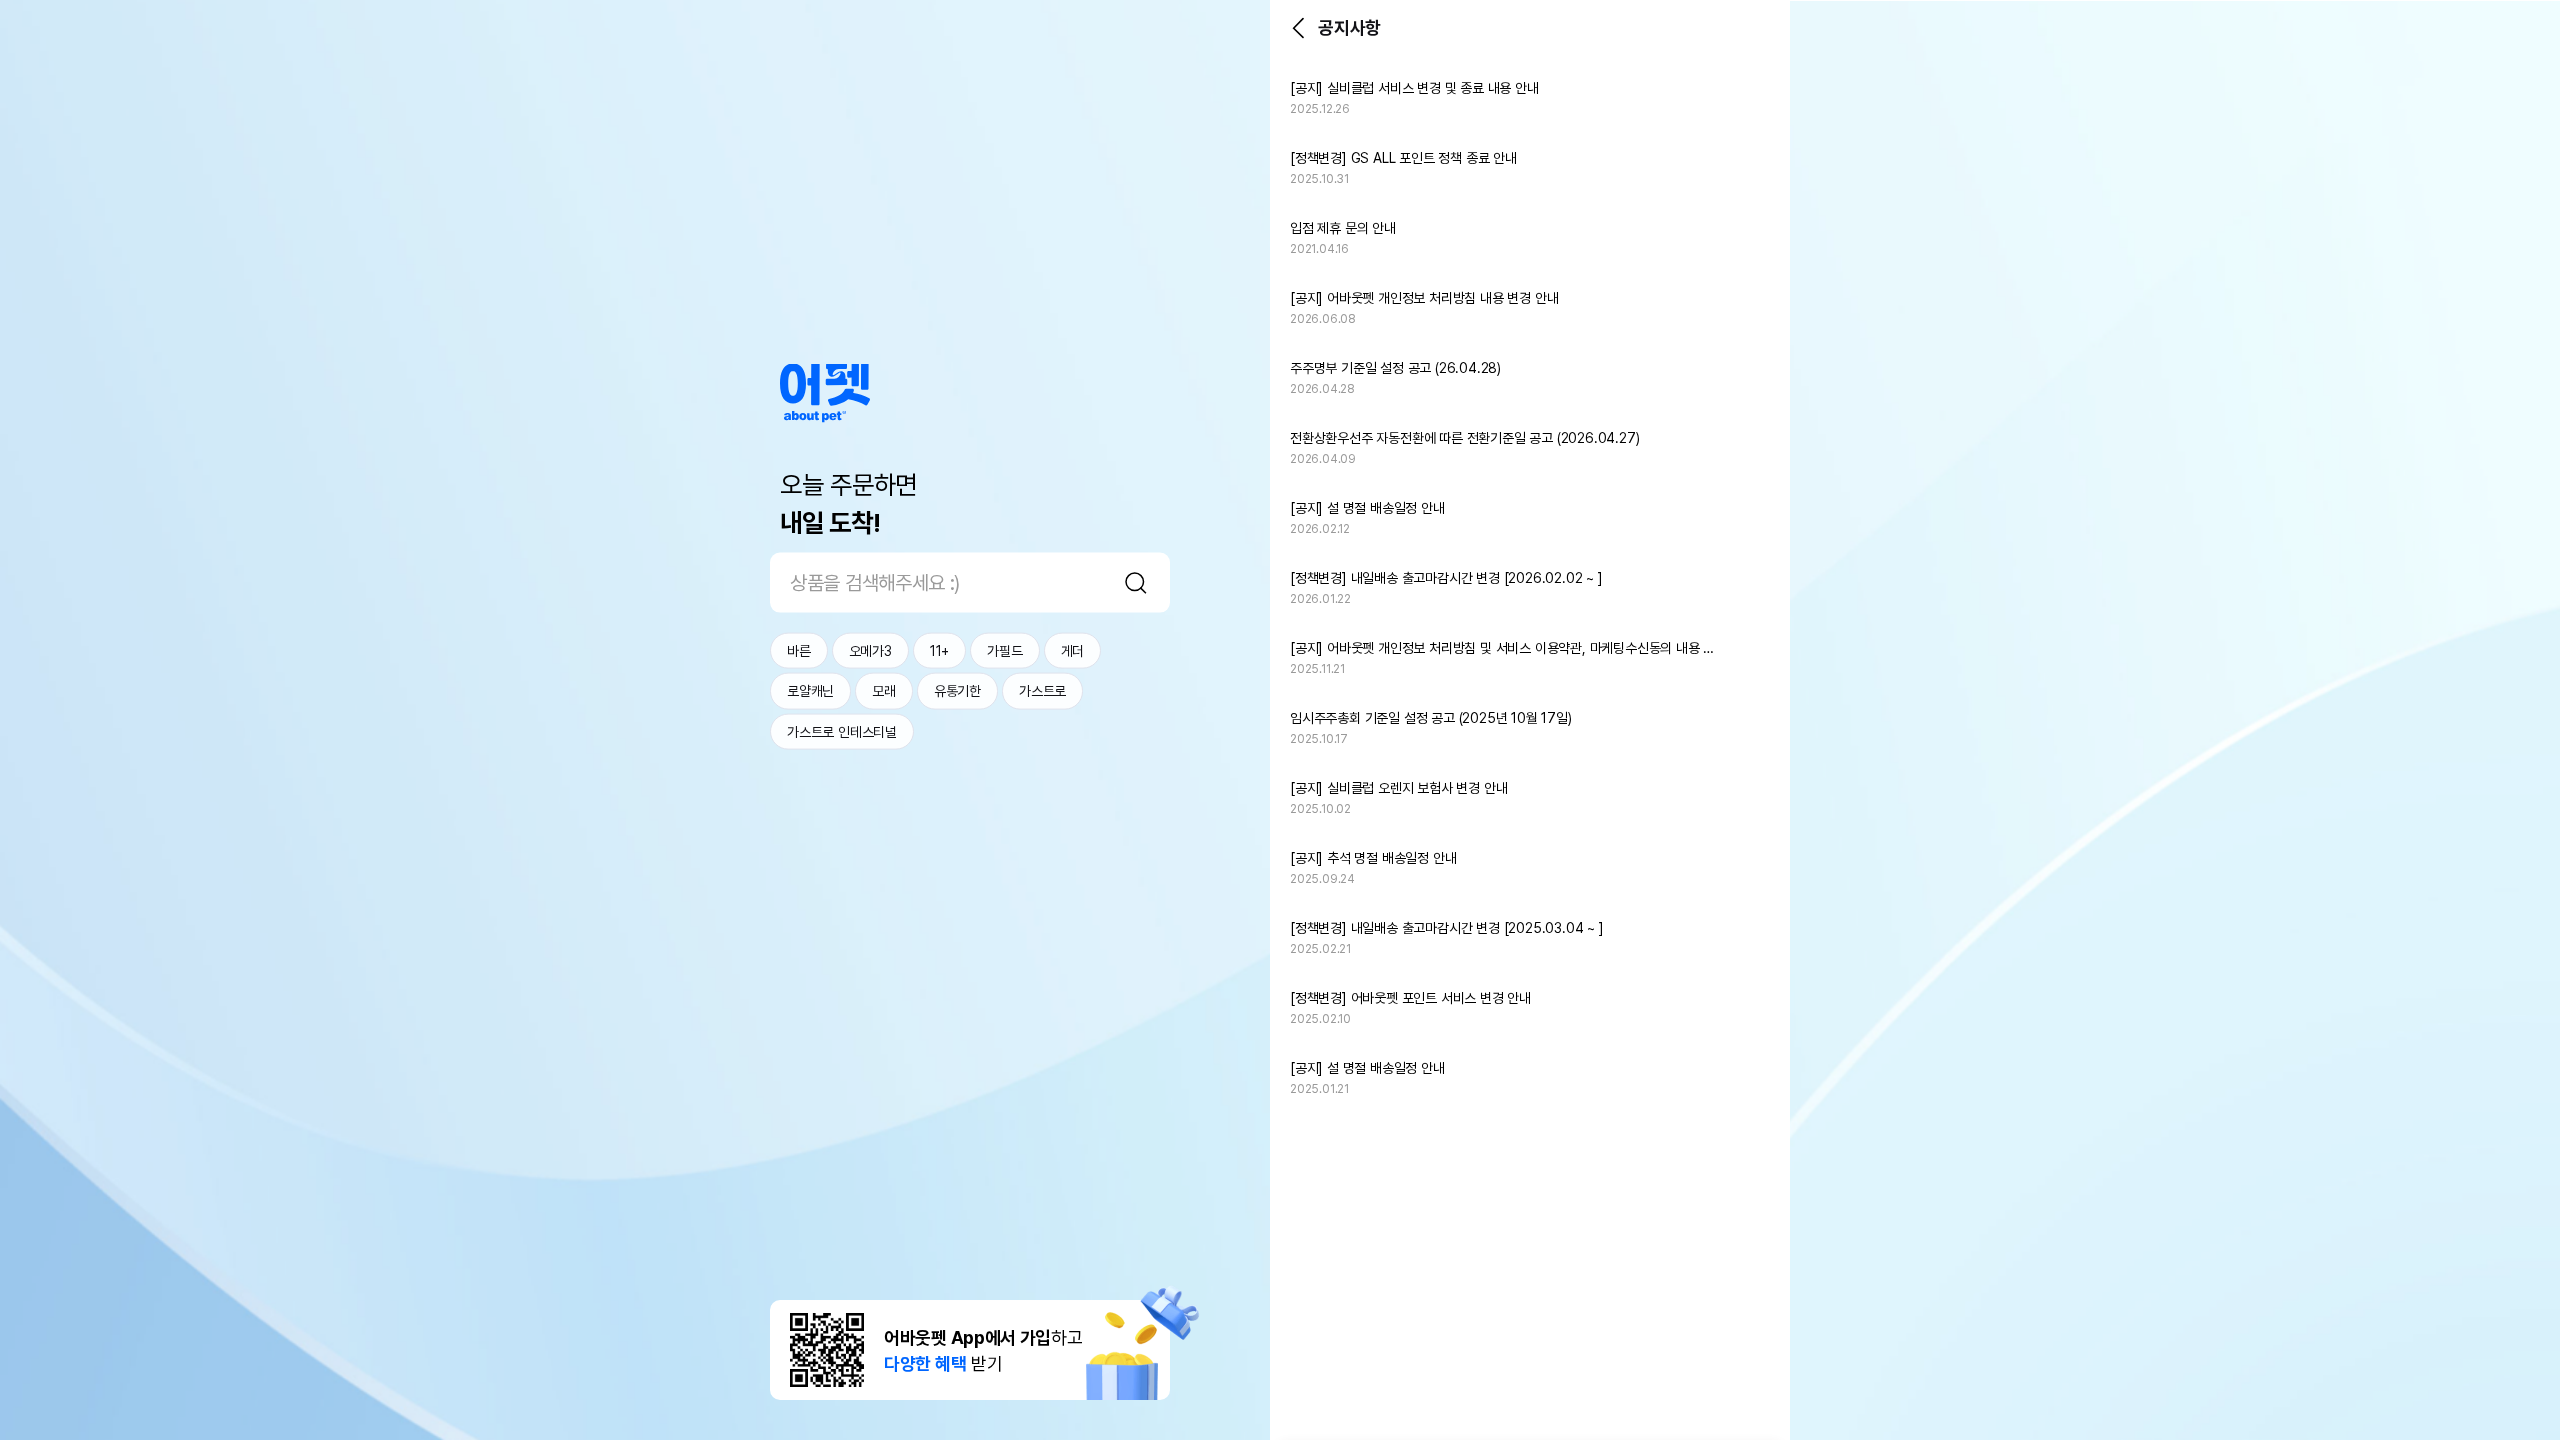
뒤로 (1298, 28)
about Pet (825, 393)
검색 (1136, 583)
